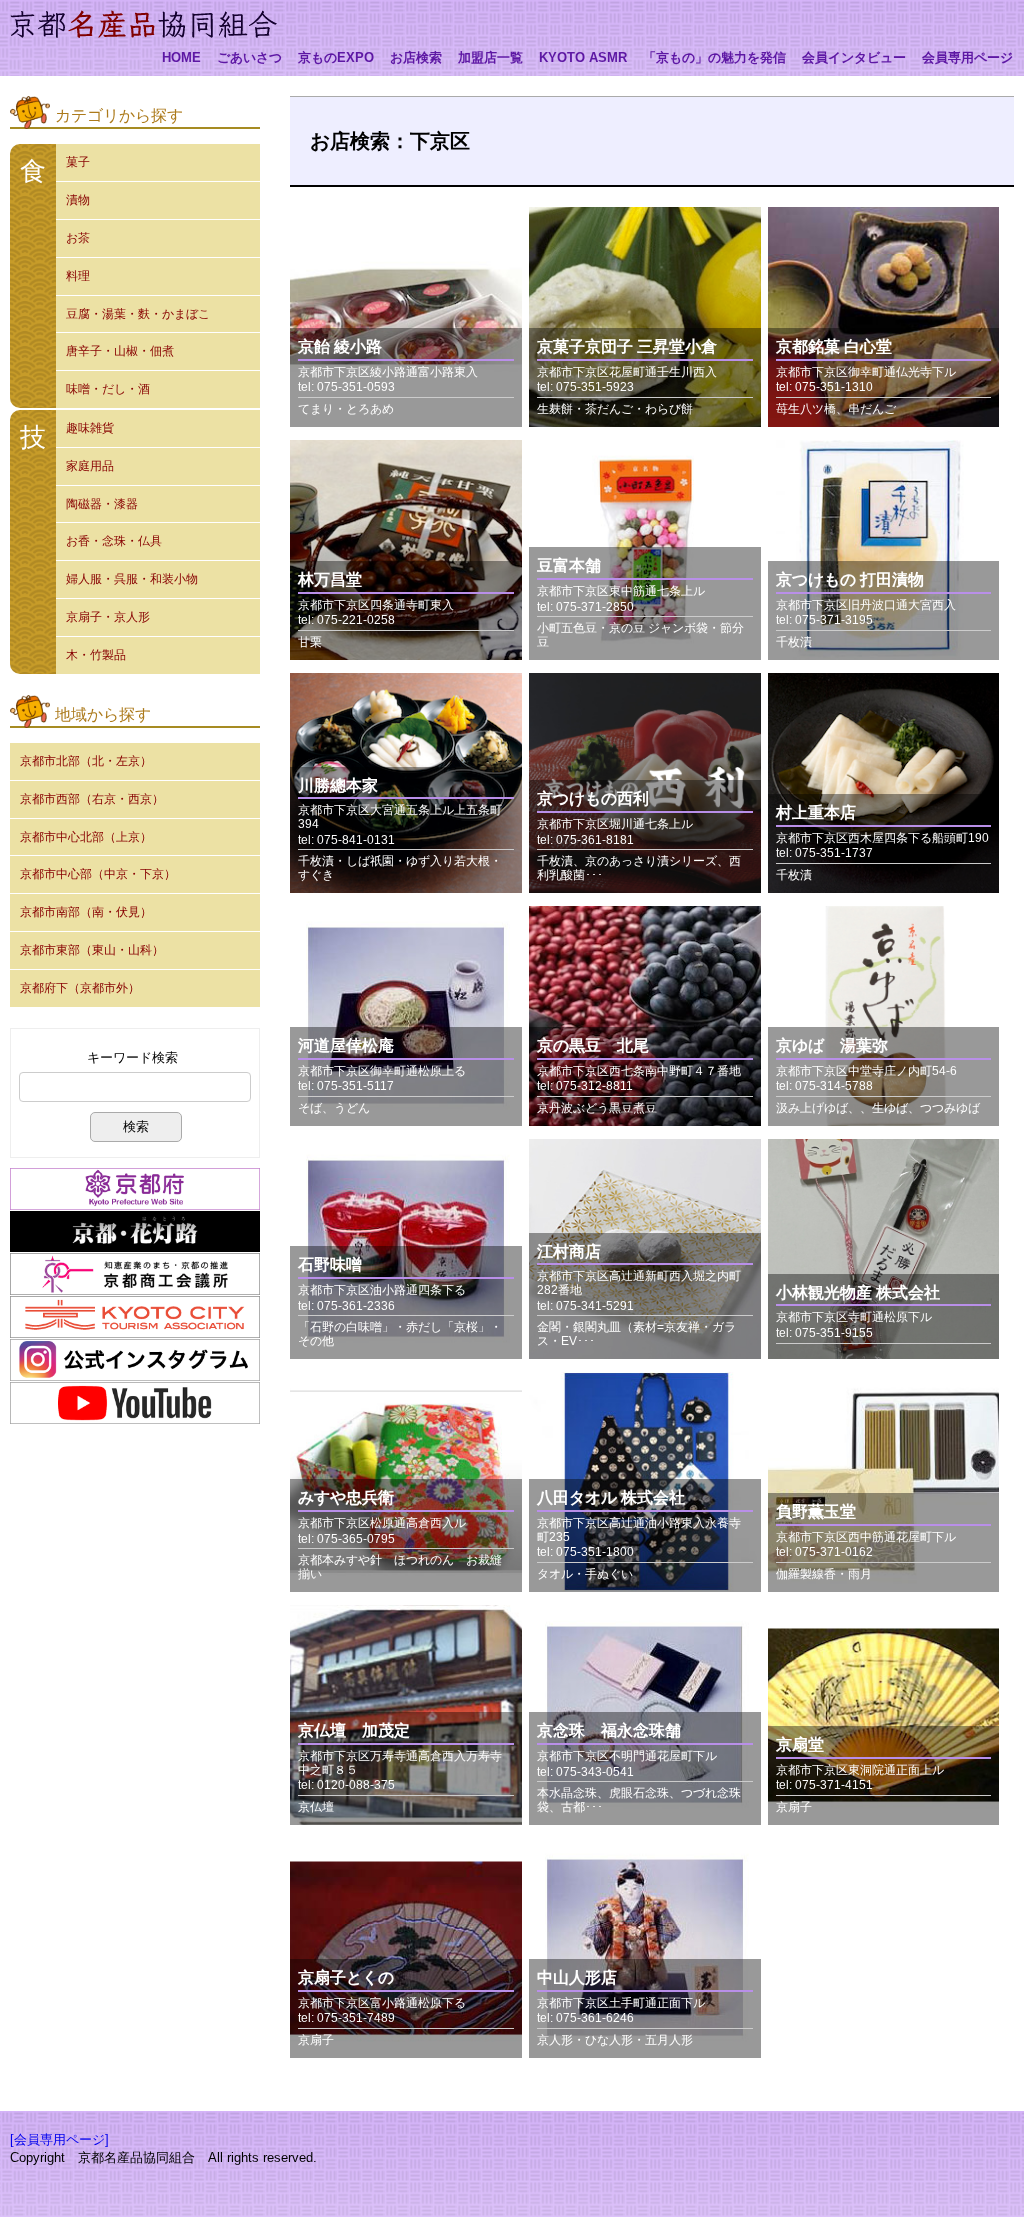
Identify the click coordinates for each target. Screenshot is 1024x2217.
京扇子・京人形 (108, 617)
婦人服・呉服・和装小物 (132, 579)
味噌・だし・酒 (108, 389)
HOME (181, 58)
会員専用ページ (967, 58)
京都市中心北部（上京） (86, 837)
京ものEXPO (336, 58)
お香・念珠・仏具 (114, 541)
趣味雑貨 (90, 428)
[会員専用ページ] (59, 2139)
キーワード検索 (132, 1057)
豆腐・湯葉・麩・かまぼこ (138, 314)
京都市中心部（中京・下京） (98, 874)
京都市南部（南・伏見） (86, 912)
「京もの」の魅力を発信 (714, 58)
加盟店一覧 (490, 58)
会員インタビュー (854, 58)
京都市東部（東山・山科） (92, 950)
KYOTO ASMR (583, 58)
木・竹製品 (96, 655)
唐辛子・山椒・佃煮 (120, 351)
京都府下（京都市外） (80, 988)
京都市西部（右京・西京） (92, 799)
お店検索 (416, 58)
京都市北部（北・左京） (86, 761)
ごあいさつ (249, 58)
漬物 (78, 200)
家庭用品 (90, 466)
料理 (78, 276)
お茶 (78, 238)
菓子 (78, 162)
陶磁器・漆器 (102, 504)
